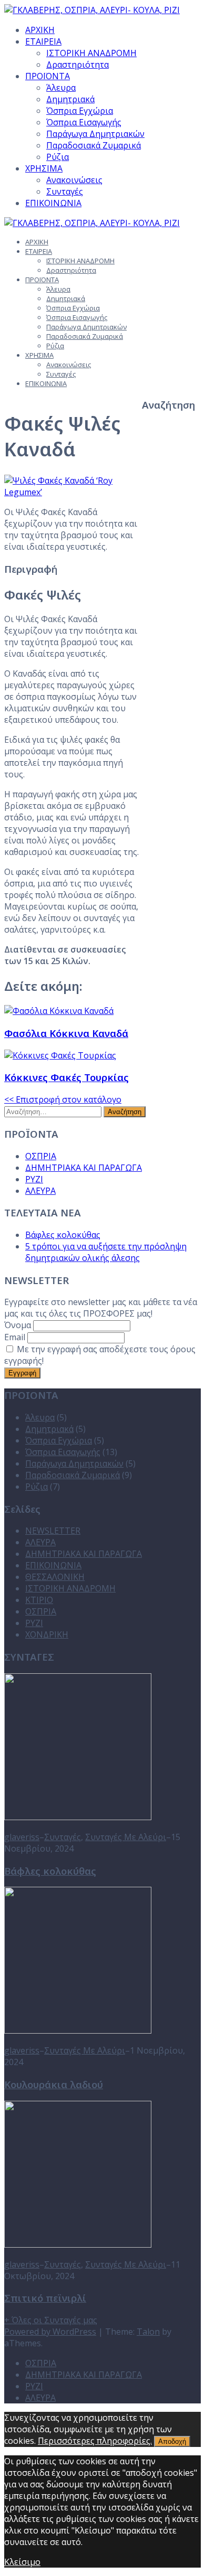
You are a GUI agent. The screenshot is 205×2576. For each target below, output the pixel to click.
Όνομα (18, 1325)
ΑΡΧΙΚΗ (40, 30)
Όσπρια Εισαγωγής (84, 122)
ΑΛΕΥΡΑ (40, 1191)
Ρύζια (58, 157)
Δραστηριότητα (78, 65)
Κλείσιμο (22, 2562)
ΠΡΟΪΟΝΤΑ (48, 76)
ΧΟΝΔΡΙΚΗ (47, 1634)
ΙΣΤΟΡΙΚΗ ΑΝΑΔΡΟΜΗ (91, 53)
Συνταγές (65, 191)
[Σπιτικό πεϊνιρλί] (78, 2244)
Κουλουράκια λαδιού (54, 2084)
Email (15, 1337)
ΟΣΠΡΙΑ (41, 1156)
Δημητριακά (70, 99)
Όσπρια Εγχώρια (80, 111)
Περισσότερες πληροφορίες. (95, 2441)
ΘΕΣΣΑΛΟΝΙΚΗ (55, 1577)
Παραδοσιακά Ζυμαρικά (94, 145)
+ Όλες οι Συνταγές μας (51, 2320)
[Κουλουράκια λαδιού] (78, 2030)
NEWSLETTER (53, 1531)
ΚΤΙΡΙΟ (39, 1600)
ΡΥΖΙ (34, 1179)
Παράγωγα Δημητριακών (95, 134)
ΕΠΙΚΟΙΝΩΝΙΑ (53, 203)
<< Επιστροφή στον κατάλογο (63, 1099)
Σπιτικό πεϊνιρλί (45, 2298)
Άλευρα (61, 88)
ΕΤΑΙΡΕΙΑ (43, 41)
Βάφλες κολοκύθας (63, 1235)
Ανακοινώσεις (74, 180)
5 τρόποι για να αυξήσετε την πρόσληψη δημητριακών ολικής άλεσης (106, 1252)
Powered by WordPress (50, 2332)
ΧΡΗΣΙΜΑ (44, 168)
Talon (148, 2332)
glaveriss (22, 1837)
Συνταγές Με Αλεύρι (126, 1837)
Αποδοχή (172, 2441)
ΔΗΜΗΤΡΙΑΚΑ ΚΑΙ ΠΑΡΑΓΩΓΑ (84, 1168)
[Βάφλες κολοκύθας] (78, 1817)
